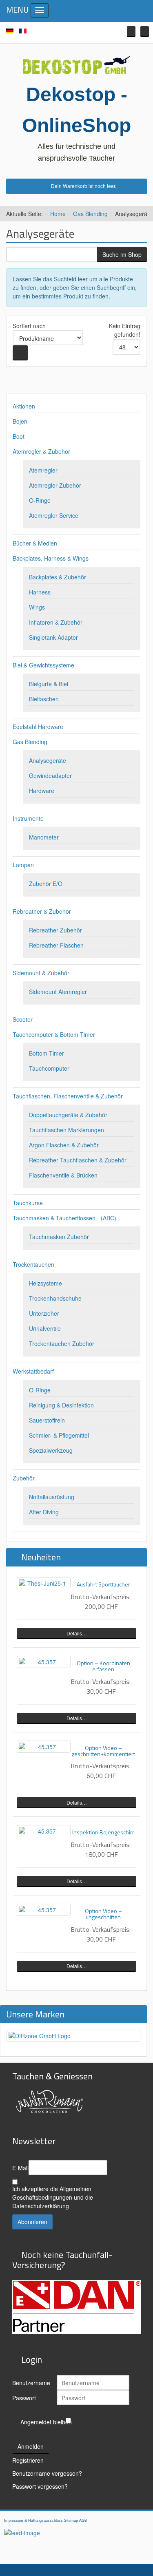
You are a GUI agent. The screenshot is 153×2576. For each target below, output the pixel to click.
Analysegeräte (48, 760)
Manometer (44, 837)
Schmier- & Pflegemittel (59, 1435)
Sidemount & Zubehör (41, 973)
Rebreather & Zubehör (42, 911)
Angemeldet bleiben (46, 2422)
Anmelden (31, 2446)
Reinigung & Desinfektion (61, 1405)
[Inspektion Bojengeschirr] (44, 1831)
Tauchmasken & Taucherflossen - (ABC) (64, 1218)
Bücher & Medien (35, 543)
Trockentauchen (33, 1264)
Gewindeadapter (50, 775)
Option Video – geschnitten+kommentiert (103, 1751)
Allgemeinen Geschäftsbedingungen (52, 2193)
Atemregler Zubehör (55, 485)
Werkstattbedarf (33, 1371)
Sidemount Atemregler (58, 992)
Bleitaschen (44, 699)
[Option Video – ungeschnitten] (44, 1910)
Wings (37, 607)
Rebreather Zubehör (55, 930)
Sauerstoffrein (47, 1420)
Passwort (24, 2398)
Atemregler (43, 470)
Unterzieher (44, 1313)
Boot (19, 436)
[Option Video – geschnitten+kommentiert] (44, 1747)
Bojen (20, 421)
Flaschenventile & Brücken (63, 1175)
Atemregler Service (54, 515)
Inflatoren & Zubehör (56, 622)
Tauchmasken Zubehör (59, 1237)
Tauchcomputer (49, 1068)
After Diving (44, 1512)
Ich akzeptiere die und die (53, 2197)
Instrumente (28, 818)
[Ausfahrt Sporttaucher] (44, 1583)
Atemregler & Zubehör (41, 451)
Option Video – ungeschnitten (103, 1914)
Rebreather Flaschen (56, 945)
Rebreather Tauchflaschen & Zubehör (78, 1160)
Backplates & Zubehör (58, 577)
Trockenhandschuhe (55, 1298)
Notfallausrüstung (52, 1497)
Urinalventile (45, 1328)
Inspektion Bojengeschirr (103, 1832)
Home (58, 214)
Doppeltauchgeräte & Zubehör (68, 1115)
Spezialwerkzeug (51, 1450)
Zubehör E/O (46, 884)
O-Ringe (40, 500)
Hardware (42, 791)
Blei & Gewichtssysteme (43, 665)
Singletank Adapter (53, 637)
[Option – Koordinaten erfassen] (44, 1662)
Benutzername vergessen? (47, 2473)
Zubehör (24, 1478)
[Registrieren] (145, 32)
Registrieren (28, 2460)
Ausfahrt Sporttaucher (103, 1584)
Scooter (23, 1019)
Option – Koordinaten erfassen (103, 1666)
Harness (40, 592)
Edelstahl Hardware (38, 727)
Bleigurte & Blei (49, 684)
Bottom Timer (47, 1053)
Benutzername (31, 2383)
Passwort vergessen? (40, 2486)
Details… (77, 1633)
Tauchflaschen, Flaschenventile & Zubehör (68, 1096)
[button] (131, 32)
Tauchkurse (28, 1203)
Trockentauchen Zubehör (62, 1343)
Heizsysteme (45, 1283)
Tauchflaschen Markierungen (67, 1130)
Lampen (23, 865)
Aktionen (24, 406)
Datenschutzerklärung (41, 2206)
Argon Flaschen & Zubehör (64, 1145)
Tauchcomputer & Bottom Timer (54, 1034)
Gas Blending (90, 214)
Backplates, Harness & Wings (51, 558)
